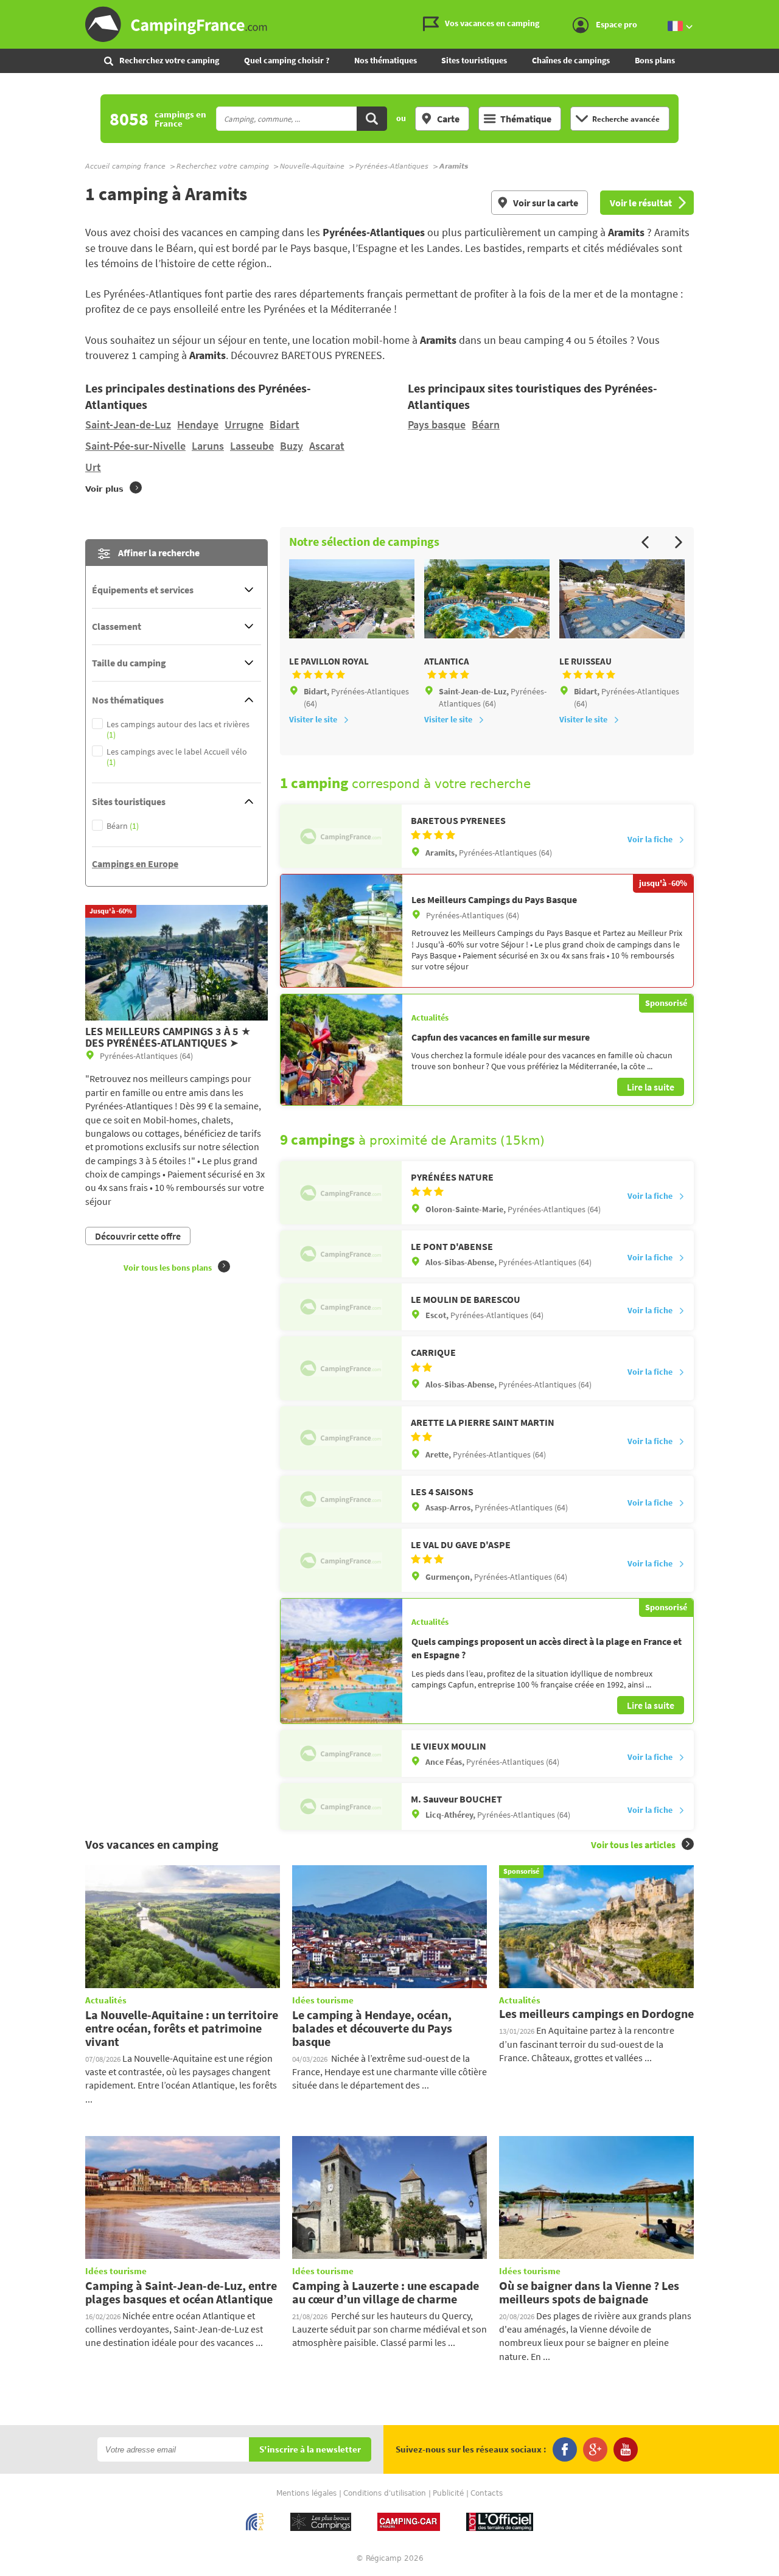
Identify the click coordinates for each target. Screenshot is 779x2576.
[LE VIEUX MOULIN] (341, 1754)
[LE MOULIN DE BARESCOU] (341, 1307)
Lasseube (252, 446)
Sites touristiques (474, 60)
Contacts (487, 2493)
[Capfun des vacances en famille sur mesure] (341, 1050)
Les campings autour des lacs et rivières (178, 730)
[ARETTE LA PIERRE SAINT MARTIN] (341, 1438)
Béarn (486, 424)
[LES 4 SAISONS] (341, 1499)
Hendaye (198, 424)
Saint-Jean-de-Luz (128, 424)
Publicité (448, 2493)
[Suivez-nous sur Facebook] (565, 2449)
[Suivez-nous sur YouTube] (626, 2449)
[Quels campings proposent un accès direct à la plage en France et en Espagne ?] (341, 1661)
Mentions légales (306, 2493)
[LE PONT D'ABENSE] (341, 1254)
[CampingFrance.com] (389, 24)
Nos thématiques (386, 60)
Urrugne (244, 424)
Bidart (285, 424)
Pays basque (437, 424)
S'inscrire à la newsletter (310, 2450)
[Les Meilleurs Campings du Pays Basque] (341, 931)
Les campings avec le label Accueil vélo (177, 757)
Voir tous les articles (633, 1845)
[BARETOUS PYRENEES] (341, 836)
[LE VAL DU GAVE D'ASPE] (341, 1560)
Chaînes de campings (571, 60)
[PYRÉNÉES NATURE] (341, 1193)
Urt (93, 467)
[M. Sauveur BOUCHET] (341, 1806)
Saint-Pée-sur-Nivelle (135, 446)
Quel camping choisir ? (287, 60)
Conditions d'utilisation (385, 2493)
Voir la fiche (650, 839)
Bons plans (655, 60)
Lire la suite (651, 1087)
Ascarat (327, 446)
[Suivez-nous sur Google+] (595, 2449)
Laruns (208, 446)
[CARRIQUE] (341, 1368)
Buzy (292, 446)
